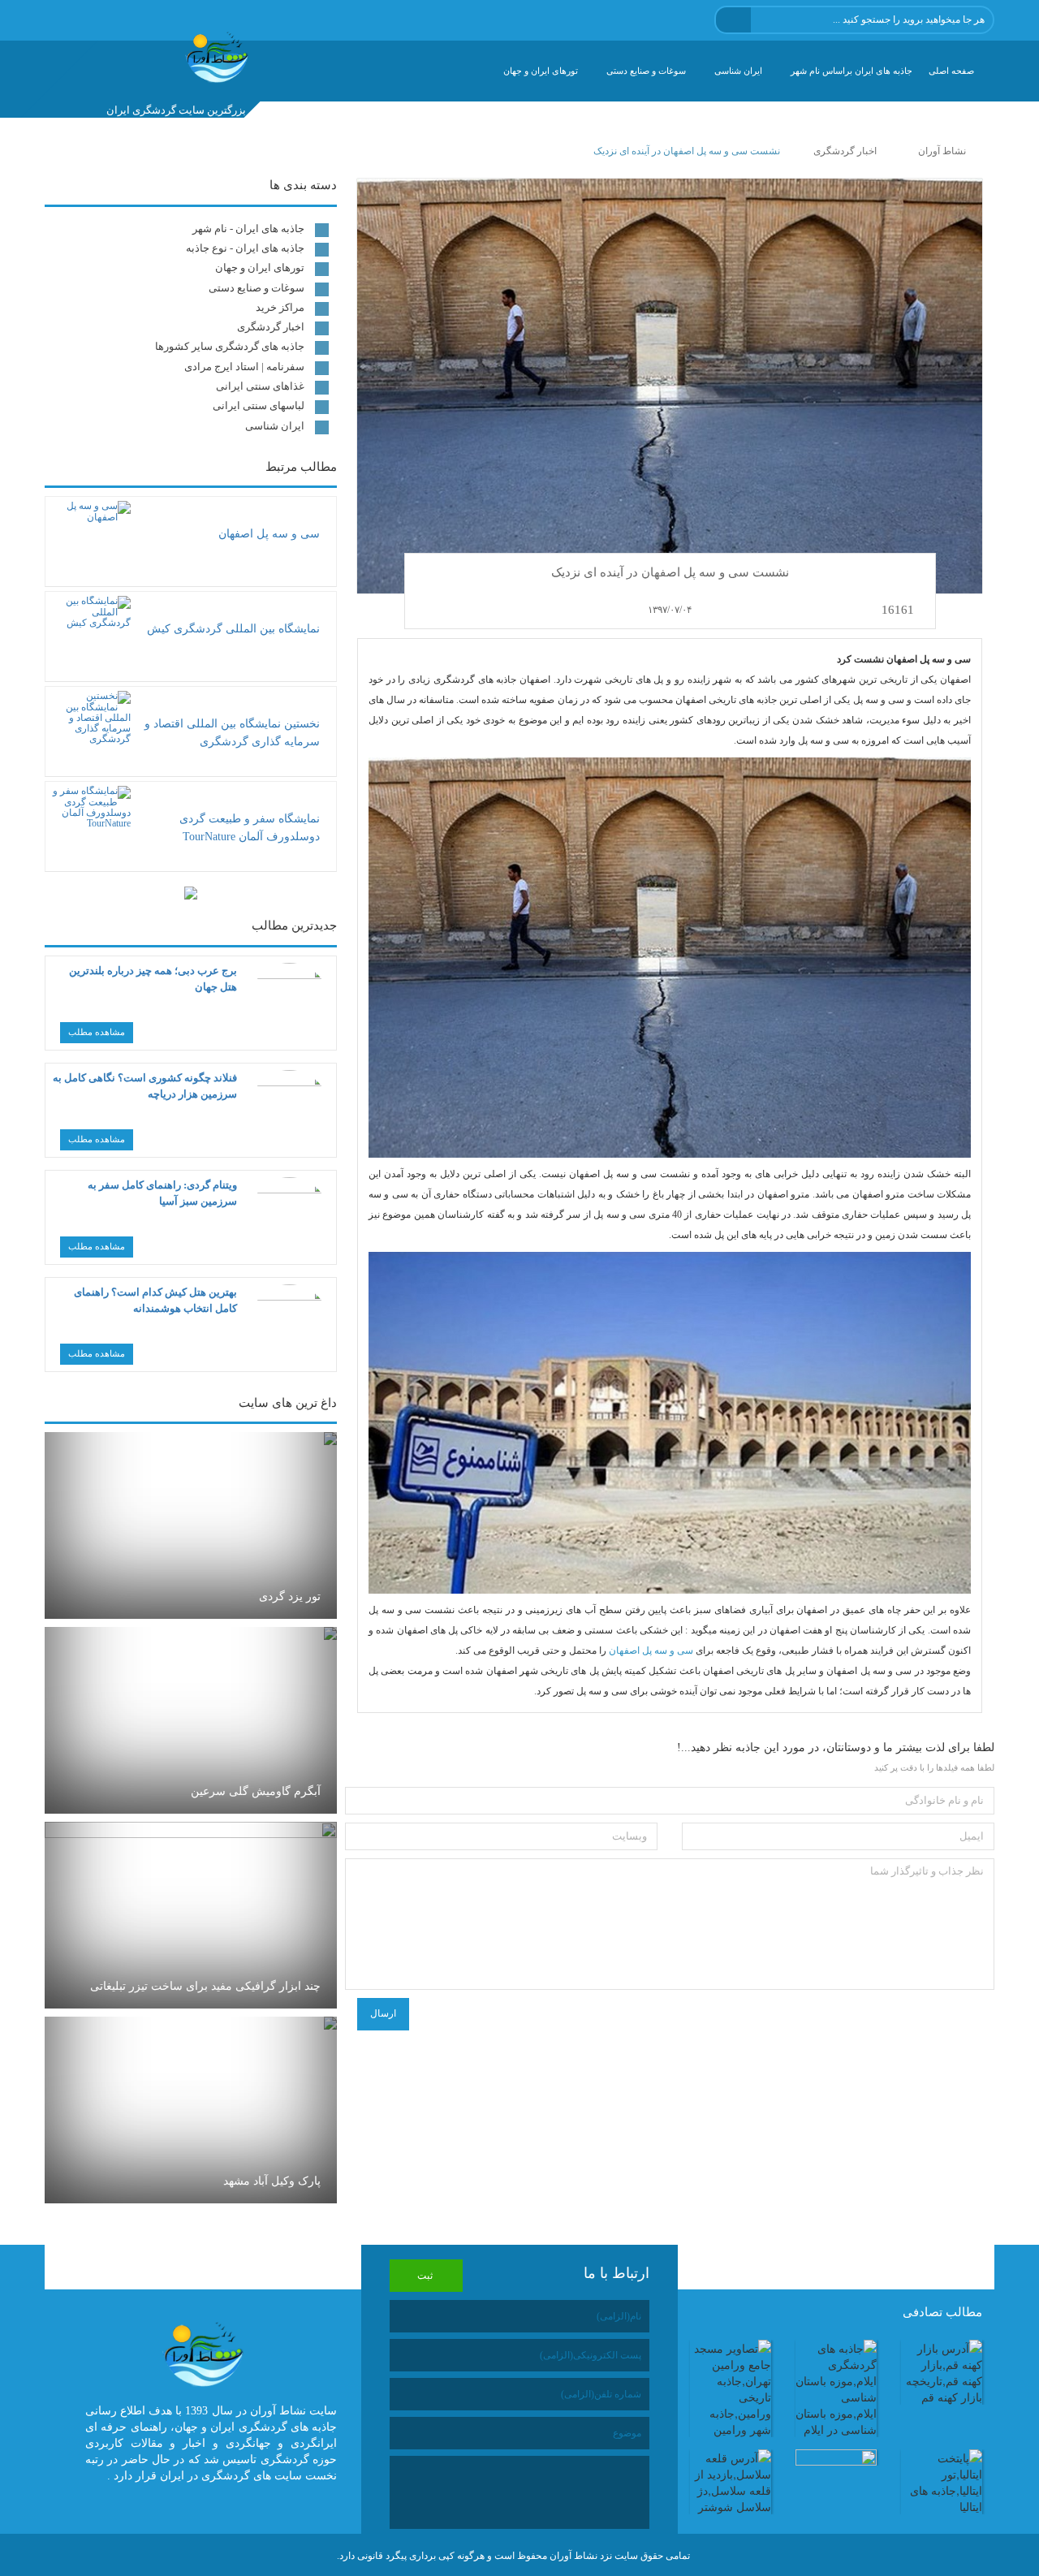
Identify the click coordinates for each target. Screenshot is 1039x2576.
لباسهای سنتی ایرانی (259, 406)
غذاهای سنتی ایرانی (260, 386)
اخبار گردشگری (271, 327)
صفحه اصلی (951, 71)
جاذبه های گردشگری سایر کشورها (230, 346)
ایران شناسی (738, 71)
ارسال (383, 2013)
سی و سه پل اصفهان (651, 1650)
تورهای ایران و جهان (541, 71)
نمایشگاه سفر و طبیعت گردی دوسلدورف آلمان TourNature (250, 828)
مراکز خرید (280, 307)
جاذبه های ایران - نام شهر (248, 229)
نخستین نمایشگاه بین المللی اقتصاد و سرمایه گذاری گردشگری (232, 733)
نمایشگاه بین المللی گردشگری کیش (233, 629)
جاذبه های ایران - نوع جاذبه (245, 248)
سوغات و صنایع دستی (646, 71)
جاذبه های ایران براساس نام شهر (851, 71)
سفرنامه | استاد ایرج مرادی (244, 367)
